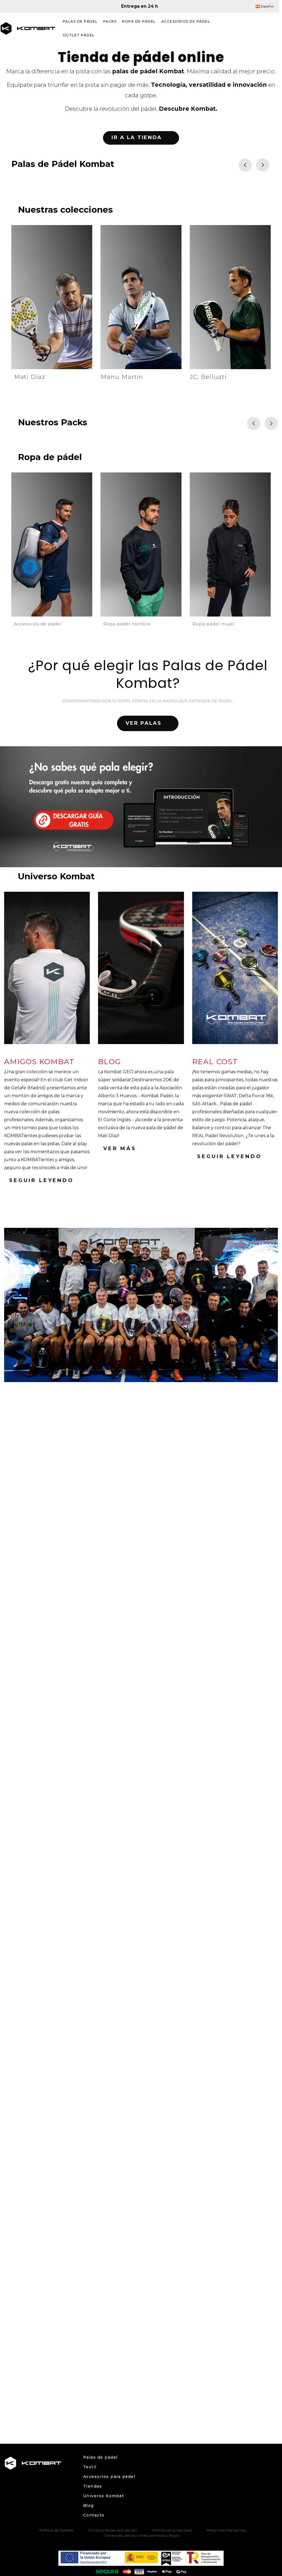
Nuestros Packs (53, 422)
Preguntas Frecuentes (226, 2530)
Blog (89, 2505)
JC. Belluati (208, 377)
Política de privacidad (172, 2530)
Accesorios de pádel (38, 624)
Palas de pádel (101, 2457)
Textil (90, 2467)
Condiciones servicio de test (113, 2530)
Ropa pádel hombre (127, 624)
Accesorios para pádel (109, 2477)
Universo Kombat (104, 2496)
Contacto (94, 2515)
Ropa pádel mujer (214, 624)
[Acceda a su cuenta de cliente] (261, 28)
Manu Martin (122, 377)
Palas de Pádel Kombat (63, 164)
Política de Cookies (56, 2530)
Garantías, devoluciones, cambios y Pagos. (143, 2535)
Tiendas (93, 2486)
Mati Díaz (30, 377)
